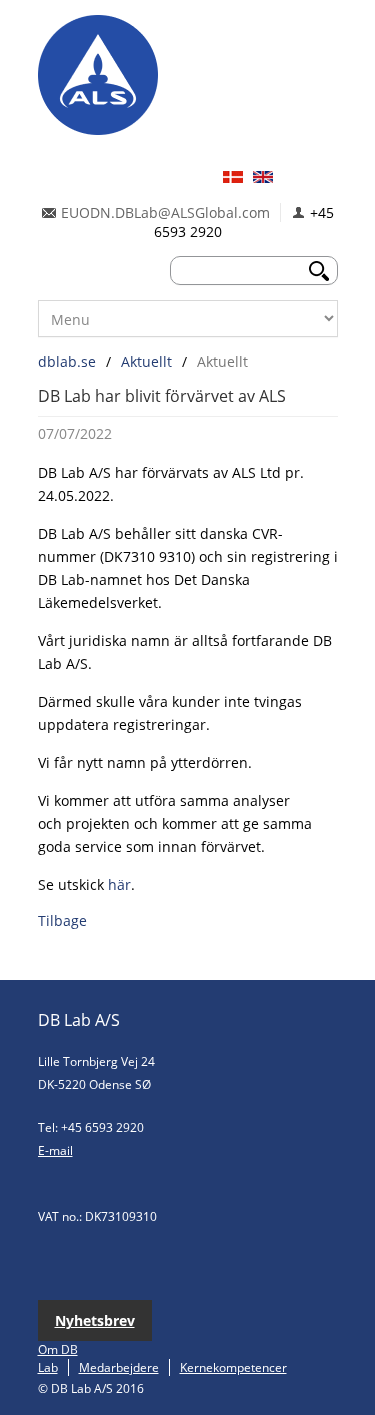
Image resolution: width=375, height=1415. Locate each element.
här (119, 884)
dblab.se (67, 361)
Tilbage (62, 920)
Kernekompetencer (233, 1367)
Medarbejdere (119, 1367)
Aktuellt (146, 361)
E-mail (55, 1150)
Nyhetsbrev (95, 1320)
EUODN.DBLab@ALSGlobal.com (165, 212)
